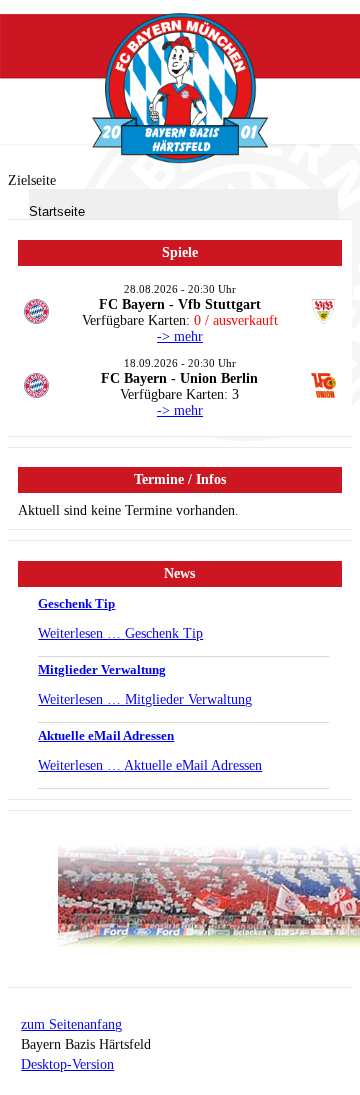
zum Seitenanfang (71, 1024)
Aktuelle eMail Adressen (106, 735)
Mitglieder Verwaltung (102, 669)
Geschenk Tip (76, 603)
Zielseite (32, 180)
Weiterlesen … (120, 633)
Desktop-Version (67, 1064)
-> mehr (180, 336)
